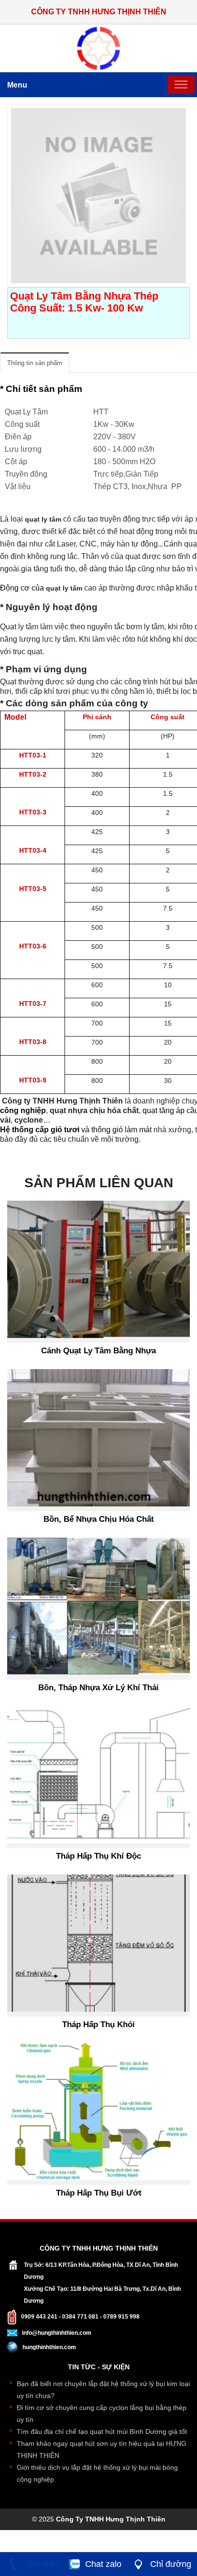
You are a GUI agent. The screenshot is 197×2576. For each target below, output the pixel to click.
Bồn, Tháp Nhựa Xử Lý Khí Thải (98, 1688)
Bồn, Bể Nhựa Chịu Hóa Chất (99, 1519)
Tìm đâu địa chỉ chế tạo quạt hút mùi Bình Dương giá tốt (102, 2431)
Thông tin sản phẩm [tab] (35, 363)
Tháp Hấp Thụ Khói (98, 2024)
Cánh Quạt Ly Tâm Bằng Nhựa (98, 1351)
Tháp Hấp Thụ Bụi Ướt (99, 2193)
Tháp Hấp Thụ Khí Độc (98, 1856)
